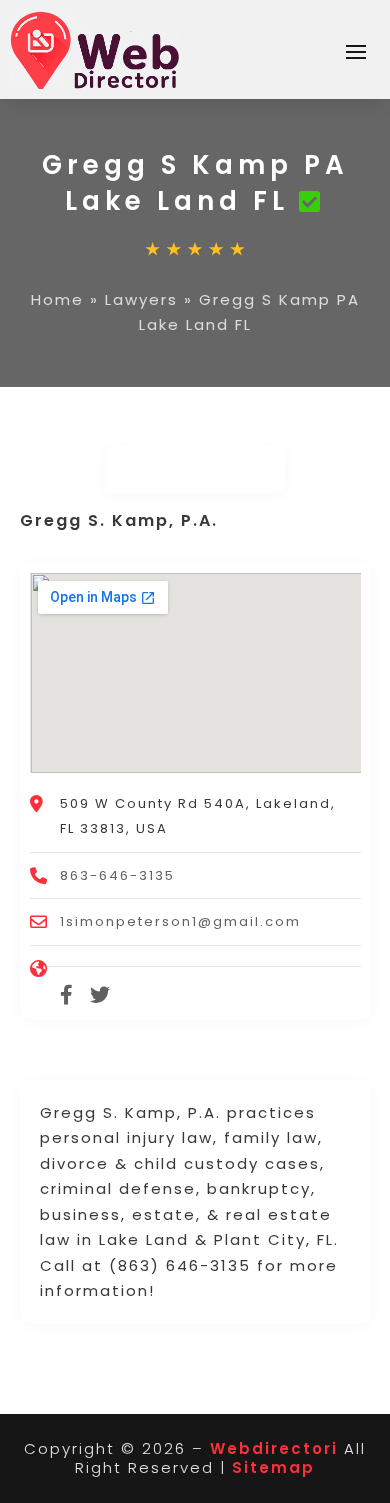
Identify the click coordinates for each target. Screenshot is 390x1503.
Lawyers (141, 299)
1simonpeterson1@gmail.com (180, 921)
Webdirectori (274, 1448)
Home (57, 299)
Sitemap (273, 1467)
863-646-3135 (117, 875)
